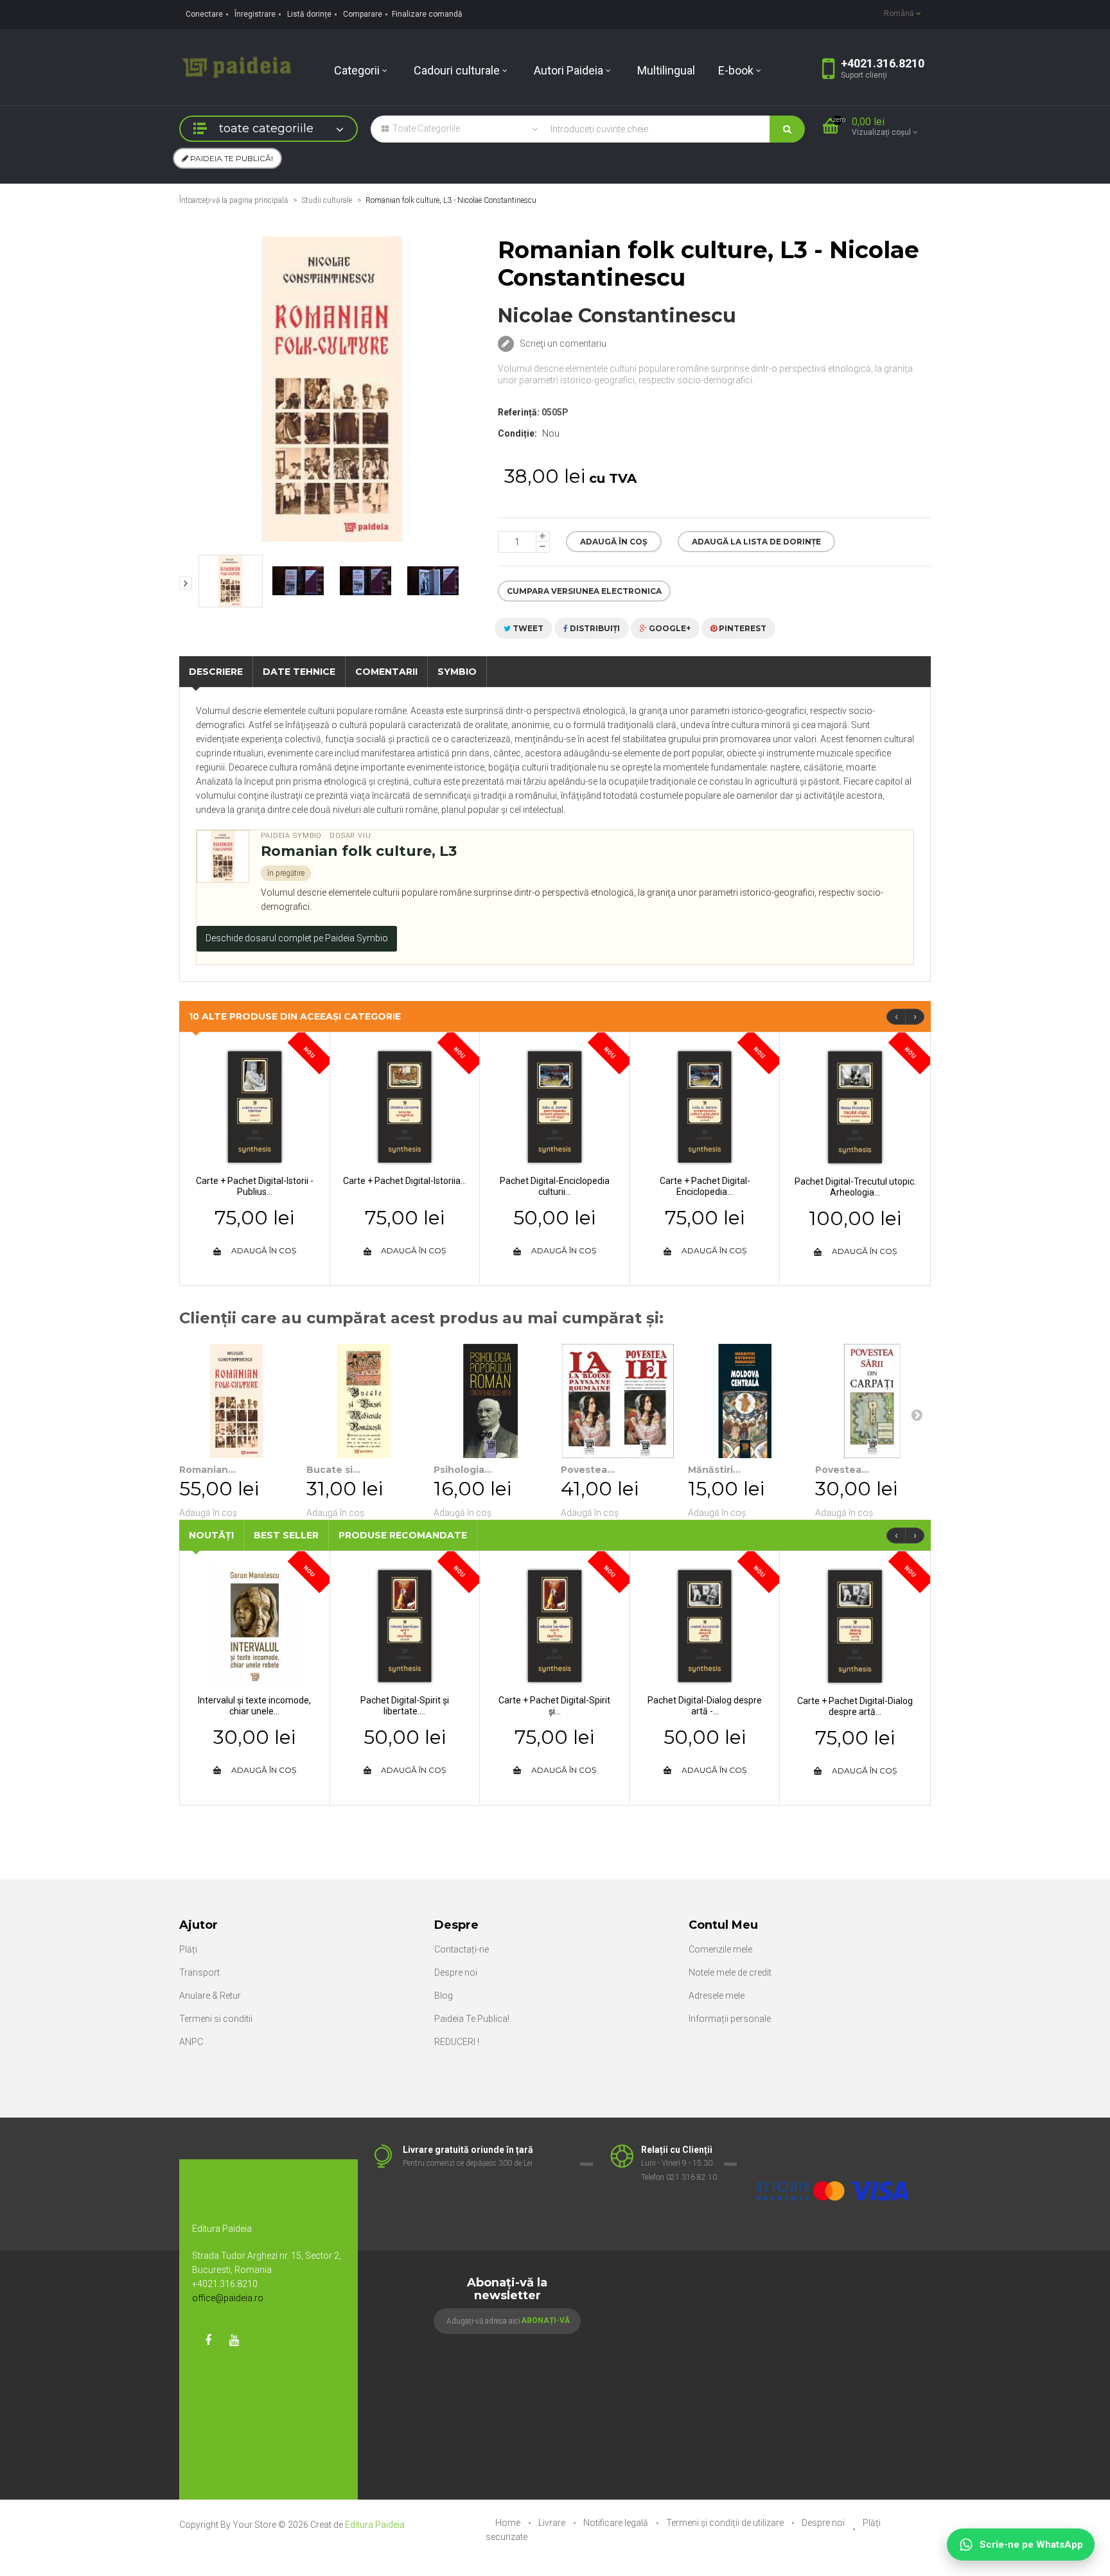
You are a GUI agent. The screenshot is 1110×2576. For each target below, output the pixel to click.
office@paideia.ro (228, 2298)
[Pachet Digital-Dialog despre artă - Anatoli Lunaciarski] (705, 1625)
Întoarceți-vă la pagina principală (233, 200)
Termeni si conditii (216, 2019)
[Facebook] (208, 2340)
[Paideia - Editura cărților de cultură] (236, 66)
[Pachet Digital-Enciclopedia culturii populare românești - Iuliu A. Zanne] (555, 1106)
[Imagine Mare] (834, 2150)
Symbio (457, 672)
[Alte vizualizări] (186, 583)
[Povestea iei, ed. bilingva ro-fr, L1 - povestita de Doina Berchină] (618, 1401)
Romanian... (207, 1470)
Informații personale (730, 2019)
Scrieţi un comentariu (562, 344)
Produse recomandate (403, 1535)
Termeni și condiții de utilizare (726, 2523)
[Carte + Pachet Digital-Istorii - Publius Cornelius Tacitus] (255, 1106)
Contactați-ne (462, 1949)
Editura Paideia (375, 2525)
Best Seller (286, 1535)
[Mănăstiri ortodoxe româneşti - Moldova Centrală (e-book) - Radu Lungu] (745, 1401)
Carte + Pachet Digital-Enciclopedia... (705, 1186)
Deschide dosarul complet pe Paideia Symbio (297, 938)
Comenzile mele (720, 1949)
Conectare (204, 14)
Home (509, 2523)
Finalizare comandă (427, 14)
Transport (199, 1972)
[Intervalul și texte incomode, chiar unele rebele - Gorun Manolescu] (255, 1625)
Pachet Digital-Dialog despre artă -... (705, 1706)
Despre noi (456, 1972)
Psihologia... (463, 1470)
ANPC (191, 2042)
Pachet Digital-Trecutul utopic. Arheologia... (855, 1187)
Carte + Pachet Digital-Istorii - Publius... (255, 1186)
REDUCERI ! (457, 2042)
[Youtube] (234, 2340)
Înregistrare (255, 14)
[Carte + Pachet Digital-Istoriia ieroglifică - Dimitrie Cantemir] (405, 1106)
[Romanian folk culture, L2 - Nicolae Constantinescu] (236, 1401)
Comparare (363, 14)
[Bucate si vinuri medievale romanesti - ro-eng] (364, 1401)
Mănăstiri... (714, 1470)
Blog (444, 1996)
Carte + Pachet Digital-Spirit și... (554, 1706)
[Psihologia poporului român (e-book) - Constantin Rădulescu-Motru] (491, 1401)
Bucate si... (333, 1470)
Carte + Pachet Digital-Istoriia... (405, 1181)
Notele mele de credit (730, 1972)
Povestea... (588, 1470)
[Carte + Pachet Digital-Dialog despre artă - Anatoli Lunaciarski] (855, 1626)
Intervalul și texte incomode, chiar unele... (254, 1706)
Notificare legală (617, 2523)
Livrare (553, 2523)
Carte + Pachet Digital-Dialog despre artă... (855, 1706)
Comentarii (386, 672)
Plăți (188, 1949)
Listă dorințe (309, 14)
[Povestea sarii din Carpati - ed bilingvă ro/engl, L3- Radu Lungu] (872, 1401)
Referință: (519, 412)
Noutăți (211, 1535)
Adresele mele (717, 1996)
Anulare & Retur (210, 1996)
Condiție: (517, 433)
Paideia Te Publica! (472, 2019)
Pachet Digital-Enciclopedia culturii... (555, 1186)
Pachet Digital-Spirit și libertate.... (405, 1706)
